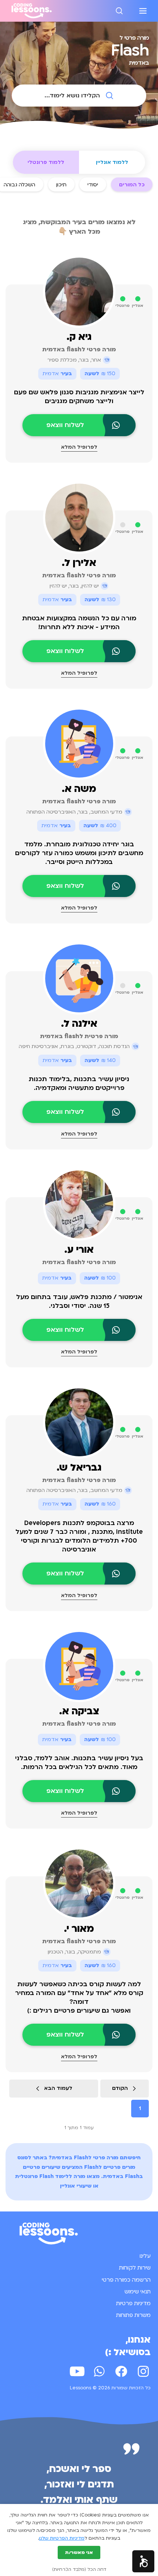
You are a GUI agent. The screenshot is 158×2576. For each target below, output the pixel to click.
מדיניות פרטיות (133, 2303)
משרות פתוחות (133, 2315)
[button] (143, 2561)
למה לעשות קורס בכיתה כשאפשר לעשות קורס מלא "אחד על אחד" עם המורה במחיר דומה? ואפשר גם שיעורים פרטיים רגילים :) (79, 1997)
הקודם (120, 2088)
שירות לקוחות (135, 2268)
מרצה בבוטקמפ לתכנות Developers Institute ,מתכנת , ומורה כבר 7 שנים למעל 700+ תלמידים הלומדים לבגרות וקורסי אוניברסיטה (79, 1536)
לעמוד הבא (58, 2088)
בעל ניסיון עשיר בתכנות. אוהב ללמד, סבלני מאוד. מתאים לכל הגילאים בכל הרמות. (79, 1763)
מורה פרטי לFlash (96, 2158)
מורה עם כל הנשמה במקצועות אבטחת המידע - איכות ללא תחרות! (79, 623)
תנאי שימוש (138, 2292)
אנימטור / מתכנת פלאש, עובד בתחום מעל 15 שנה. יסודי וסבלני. (79, 1301)
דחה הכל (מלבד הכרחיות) (79, 2569)
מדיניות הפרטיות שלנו (62, 2538)
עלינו (145, 2256)
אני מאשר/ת (79, 2552)
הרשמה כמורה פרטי (126, 2280)
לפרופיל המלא (79, 447)
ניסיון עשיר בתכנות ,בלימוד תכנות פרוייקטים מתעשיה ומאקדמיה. (79, 1084)
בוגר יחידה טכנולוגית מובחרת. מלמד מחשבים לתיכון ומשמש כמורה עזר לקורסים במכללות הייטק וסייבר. (79, 853)
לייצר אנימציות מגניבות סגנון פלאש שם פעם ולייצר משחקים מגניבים (79, 397)
